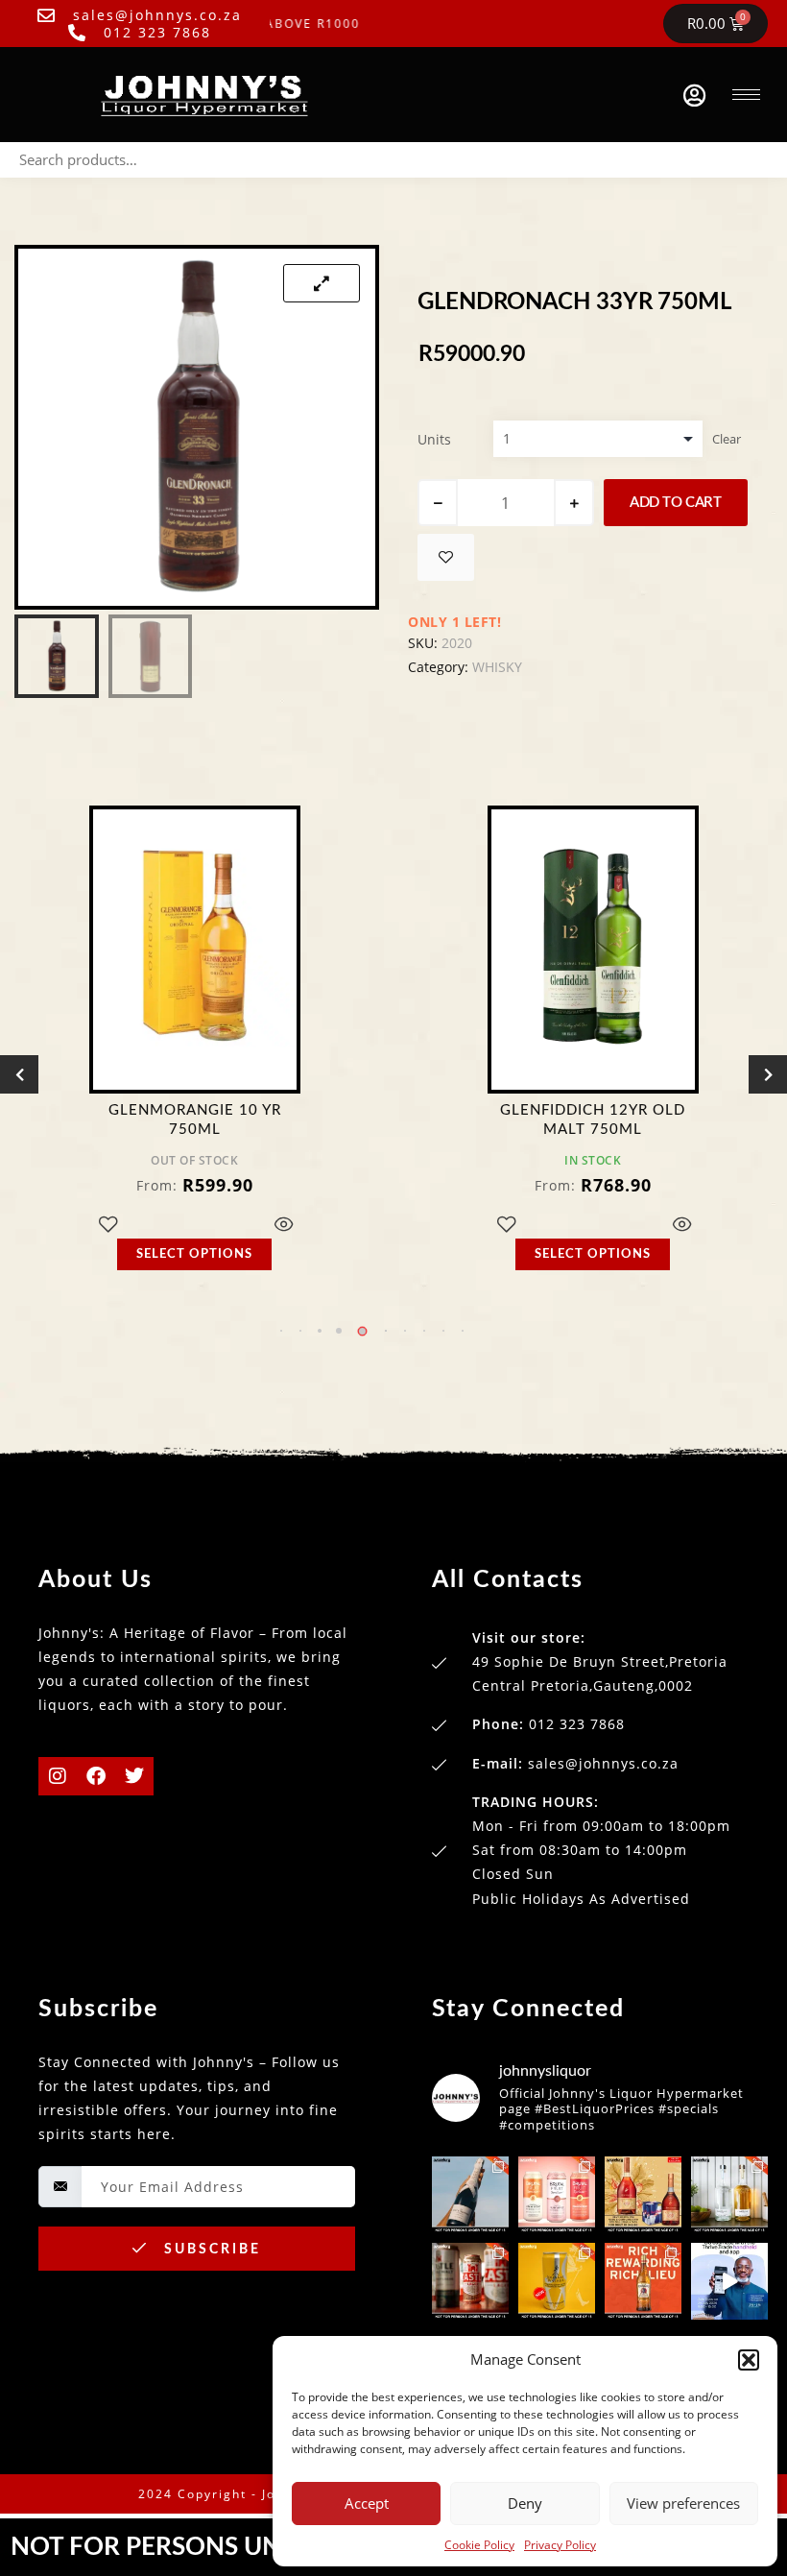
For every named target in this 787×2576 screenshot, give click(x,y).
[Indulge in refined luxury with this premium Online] (643, 2195)
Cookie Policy (479, 2545)
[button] (749, 2360)
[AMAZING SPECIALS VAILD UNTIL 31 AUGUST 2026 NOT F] (470, 2195)
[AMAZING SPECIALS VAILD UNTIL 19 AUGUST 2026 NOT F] (557, 2281)
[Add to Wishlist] (446, 557)
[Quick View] (284, 1226)
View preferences (683, 2503)
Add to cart (676, 503)
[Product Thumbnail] (322, 283)
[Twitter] (134, 1776)
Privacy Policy (560, 2545)
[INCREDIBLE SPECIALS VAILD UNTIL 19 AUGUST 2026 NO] (729, 2195)
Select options (194, 1254)
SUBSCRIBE (210, 2250)
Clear (727, 439)
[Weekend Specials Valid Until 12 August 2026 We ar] (557, 2195)
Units (434, 439)
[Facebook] (96, 1776)
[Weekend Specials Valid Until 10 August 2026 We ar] (470, 2281)
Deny (525, 2503)
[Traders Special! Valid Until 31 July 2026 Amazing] (643, 2281)
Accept (367, 2503)
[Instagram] (58, 1776)
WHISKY (497, 667)
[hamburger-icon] (746, 95)
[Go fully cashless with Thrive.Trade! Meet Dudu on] (729, 2281)
